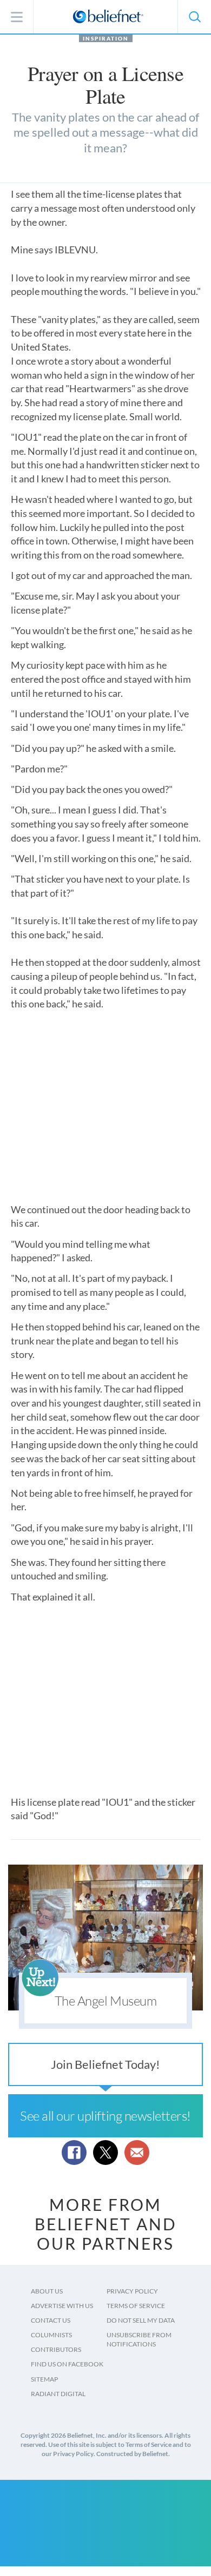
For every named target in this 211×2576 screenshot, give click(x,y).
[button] (194, 17)
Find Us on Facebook (67, 2364)
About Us (47, 2291)
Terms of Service (136, 2306)
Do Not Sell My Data (141, 2320)
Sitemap (44, 2379)
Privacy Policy (132, 2291)
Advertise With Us (62, 2306)
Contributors (56, 2349)
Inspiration (106, 38)
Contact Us (51, 2320)
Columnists (51, 2335)
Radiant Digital (58, 2394)
